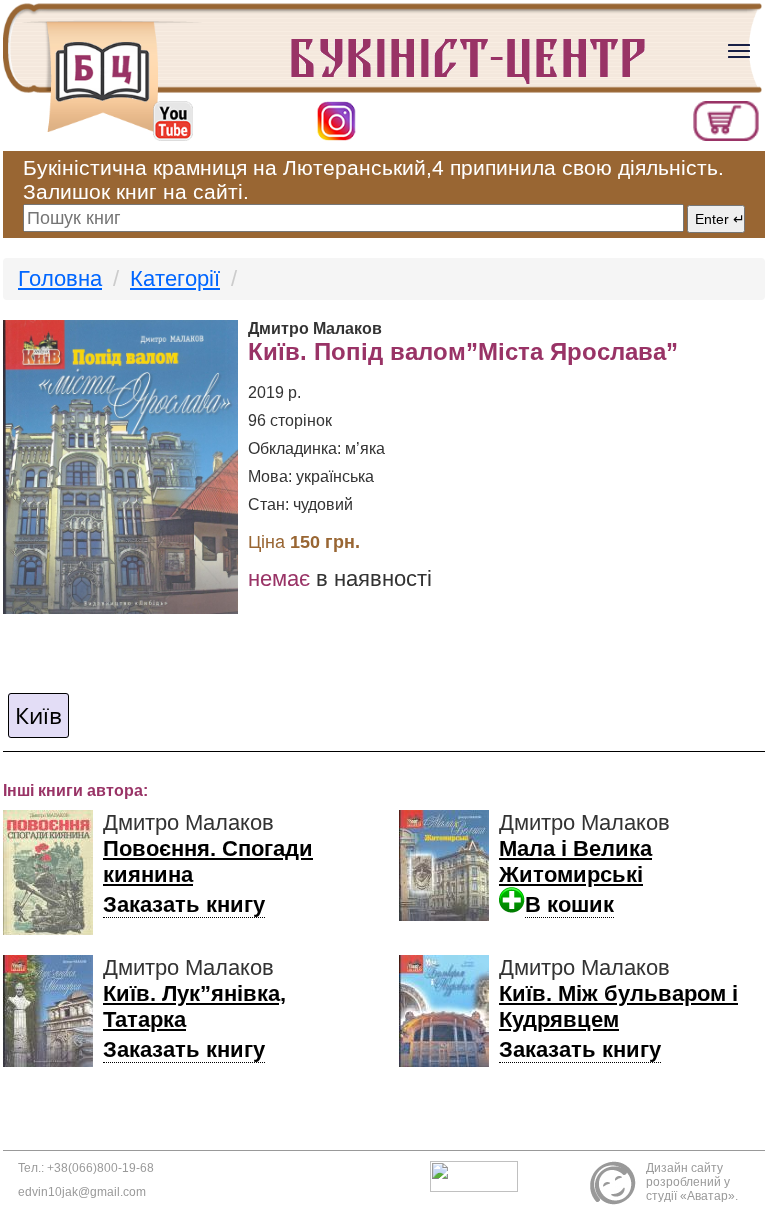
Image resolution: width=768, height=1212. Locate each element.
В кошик (569, 904)
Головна (60, 278)
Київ (38, 715)
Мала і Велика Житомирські (575, 861)
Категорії (175, 278)
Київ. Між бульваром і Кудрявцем (618, 1006)
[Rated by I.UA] (479, 1175)
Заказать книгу (184, 904)
